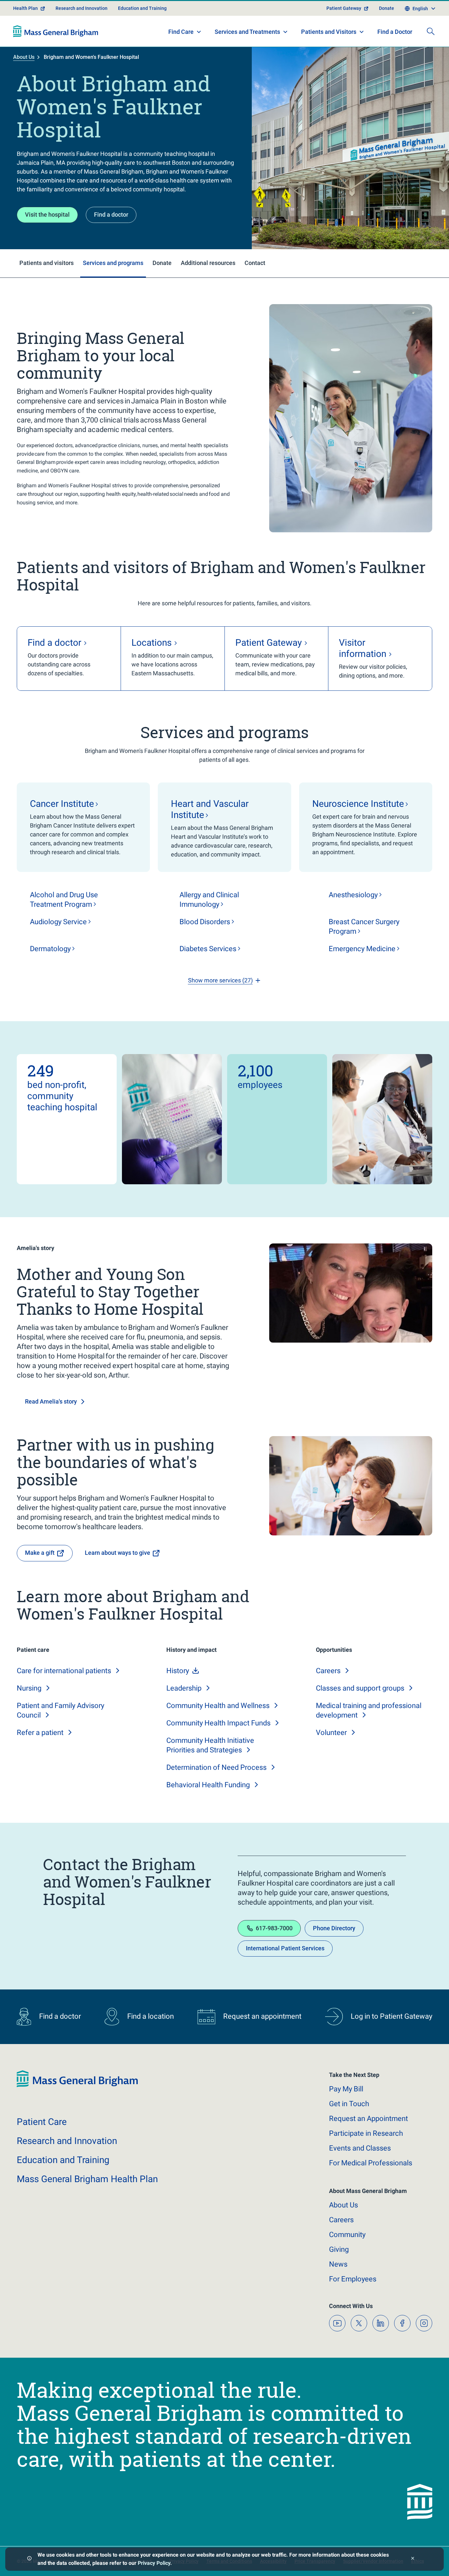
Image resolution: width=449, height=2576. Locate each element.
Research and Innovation (82, 8)
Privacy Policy (154, 2563)
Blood (205, 922)
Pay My (346, 2089)
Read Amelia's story (51, 1401)
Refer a (40, 1733)
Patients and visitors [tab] (47, 263)
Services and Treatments (247, 32)
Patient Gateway (344, 8)
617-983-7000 (274, 1928)
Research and (67, 2141)
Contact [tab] (255, 263)
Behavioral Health (208, 1785)
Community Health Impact (218, 1723)
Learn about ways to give (118, 1553)
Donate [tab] (162, 263)
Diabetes (208, 949)
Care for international (64, 1671)
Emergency (362, 949)
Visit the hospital (47, 215)
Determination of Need (216, 1767)
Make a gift (40, 1553)
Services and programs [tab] (113, 263)
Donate (387, 8)
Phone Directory (334, 1928)
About (343, 2205)
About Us (24, 57)
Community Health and (218, 1706)
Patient (42, 2122)
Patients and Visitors (329, 32)
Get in (349, 2104)
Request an (368, 2119)
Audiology (58, 922)
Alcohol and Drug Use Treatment (64, 900)
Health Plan (25, 8)
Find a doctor (111, 215)
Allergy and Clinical (209, 900)
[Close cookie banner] (413, 2559)
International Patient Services (285, 1948)
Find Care (181, 32)
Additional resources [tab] (208, 263)
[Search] (431, 31)
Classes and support (360, 1688)
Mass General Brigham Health (87, 2179)
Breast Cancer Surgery (364, 927)
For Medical (371, 2163)
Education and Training (142, 8)
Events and (360, 2148)
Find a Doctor (395, 32)
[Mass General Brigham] (56, 31)
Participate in (366, 2133)
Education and (63, 2160)
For (353, 2279)
